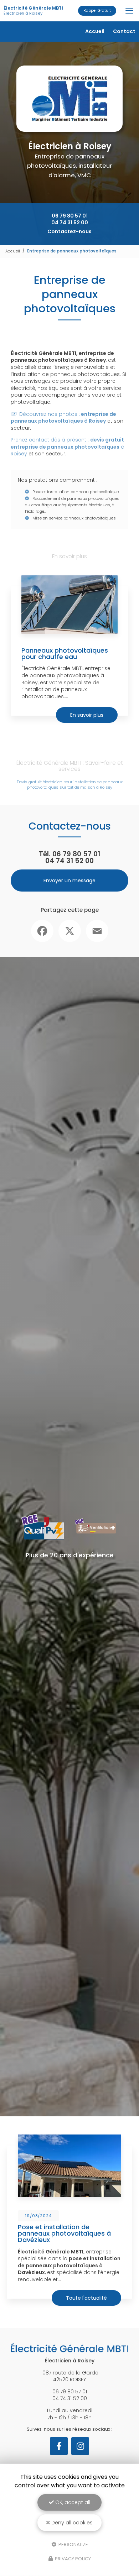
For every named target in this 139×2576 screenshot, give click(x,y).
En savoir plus (87, 715)
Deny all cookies (71, 2523)
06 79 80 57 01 (70, 216)
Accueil (95, 31)
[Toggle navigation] (129, 11)
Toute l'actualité (86, 2298)
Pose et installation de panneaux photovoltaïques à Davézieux (64, 2233)
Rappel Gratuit (97, 11)
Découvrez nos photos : (63, 418)
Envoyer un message (69, 881)
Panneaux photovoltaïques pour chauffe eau (65, 654)
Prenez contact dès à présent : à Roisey (68, 447)
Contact (124, 31)
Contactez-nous (69, 231)
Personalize (73, 2544)
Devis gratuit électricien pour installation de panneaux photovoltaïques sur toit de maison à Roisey (70, 785)
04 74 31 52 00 (70, 223)
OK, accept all (72, 2502)
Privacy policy (72, 2559)
